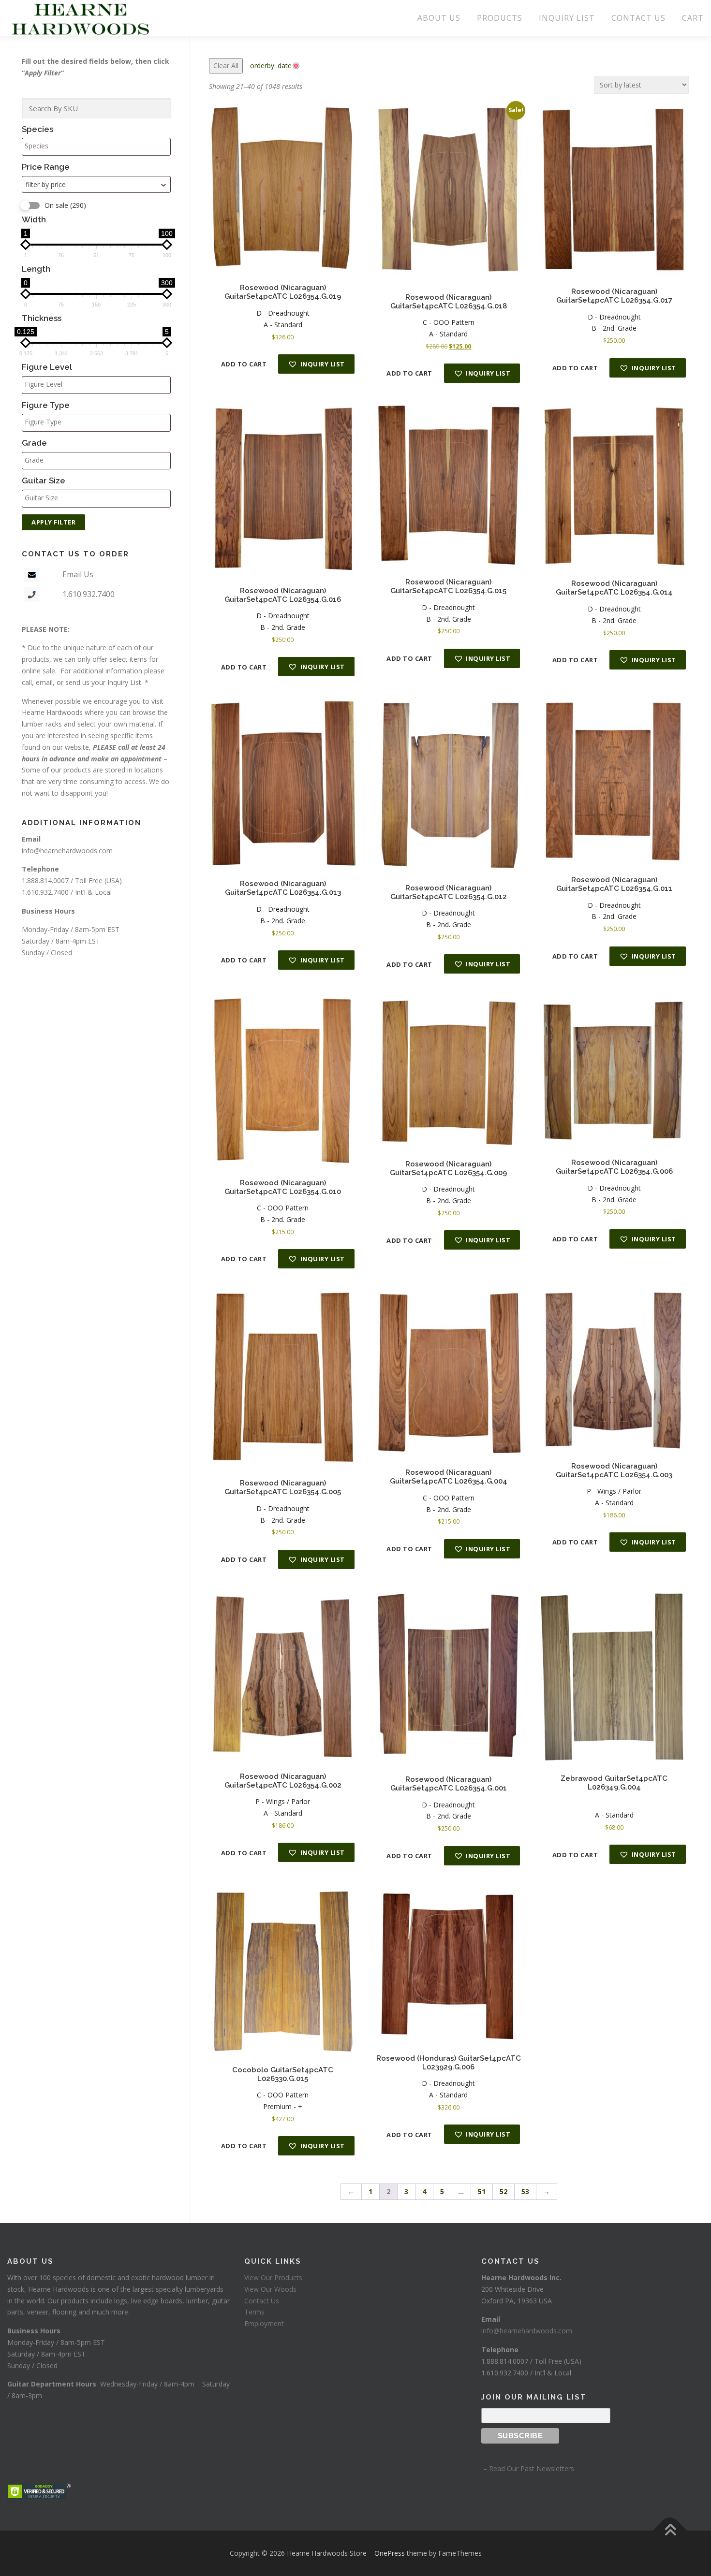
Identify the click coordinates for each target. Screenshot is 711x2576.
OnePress (390, 2553)
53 (525, 2191)
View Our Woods (270, 2289)
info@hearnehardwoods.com (67, 851)
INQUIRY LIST (567, 18)
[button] (316, 364)
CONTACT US (638, 18)
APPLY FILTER (53, 522)
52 (504, 2191)
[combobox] (96, 184)
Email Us (78, 574)
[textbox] (99, 146)
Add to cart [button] (244, 364)
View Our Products (273, 2278)
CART (693, 18)
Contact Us (262, 2301)
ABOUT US (439, 18)
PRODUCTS (500, 18)
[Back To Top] (670, 2531)
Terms (254, 2312)
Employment (264, 2323)
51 (482, 2191)
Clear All (226, 65)
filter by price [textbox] (46, 184)
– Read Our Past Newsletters (528, 2468)
